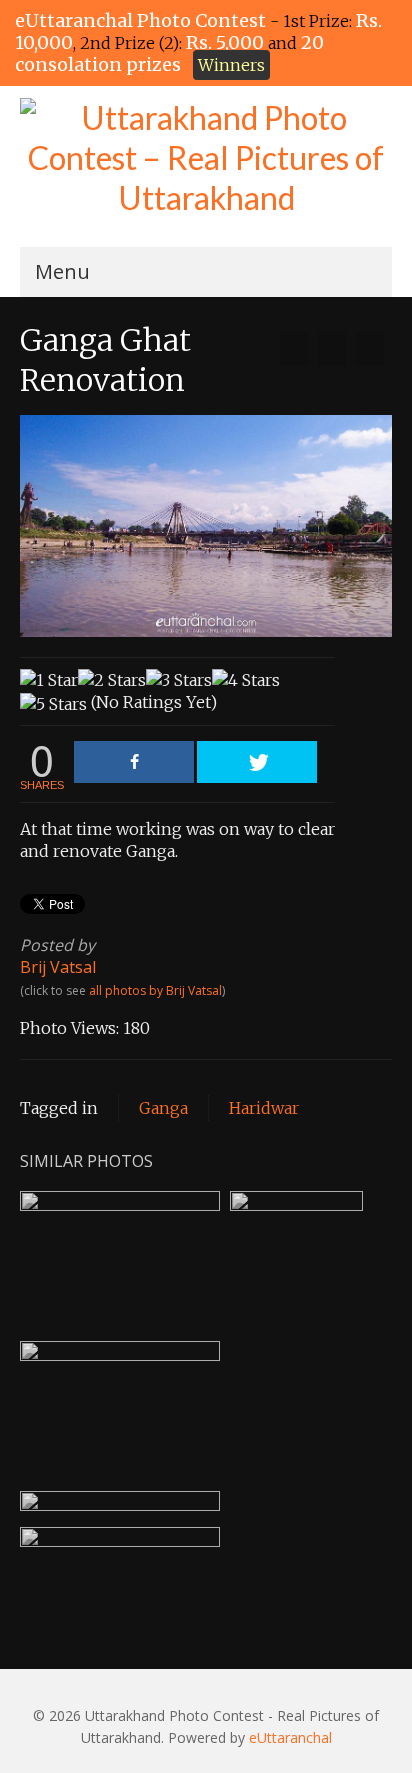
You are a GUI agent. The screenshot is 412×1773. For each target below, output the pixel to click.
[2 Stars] (112, 680)
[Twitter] (257, 762)
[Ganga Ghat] (370, 349)
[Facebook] (134, 762)
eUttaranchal (290, 1737)
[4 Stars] (246, 680)
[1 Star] (49, 680)
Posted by (57, 945)
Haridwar (264, 1108)
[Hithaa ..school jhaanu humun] (294, 349)
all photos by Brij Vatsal (155, 990)
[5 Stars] (53, 704)
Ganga (163, 1108)
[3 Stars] (179, 680)
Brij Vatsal (58, 967)
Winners (231, 65)
